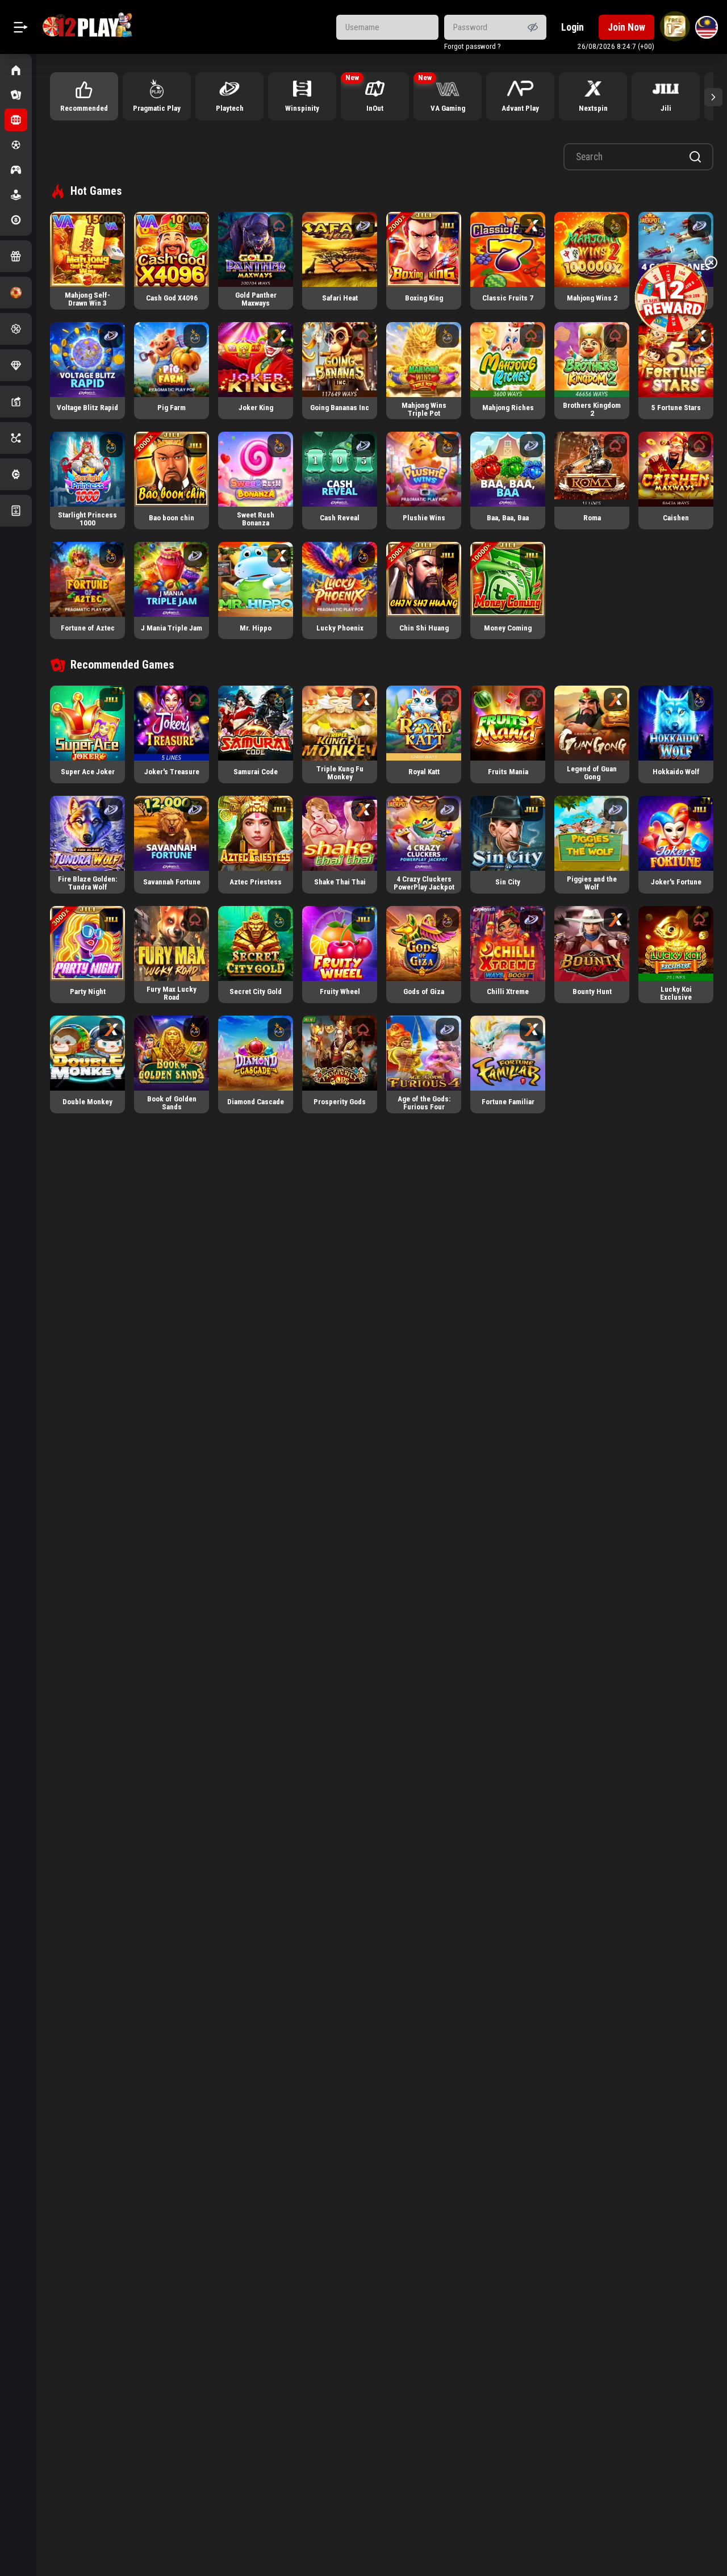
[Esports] (16, 170)
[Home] (16, 70)
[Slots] (16, 120)
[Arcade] (16, 195)
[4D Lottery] (16, 220)
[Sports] (16, 145)
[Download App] (16, 511)
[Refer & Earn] (16, 402)
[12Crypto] (16, 474)
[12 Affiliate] (16, 438)
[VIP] (16, 365)
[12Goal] (16, 293)
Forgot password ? (473, 46)
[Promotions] (16, 329)
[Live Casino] (16, 95)
